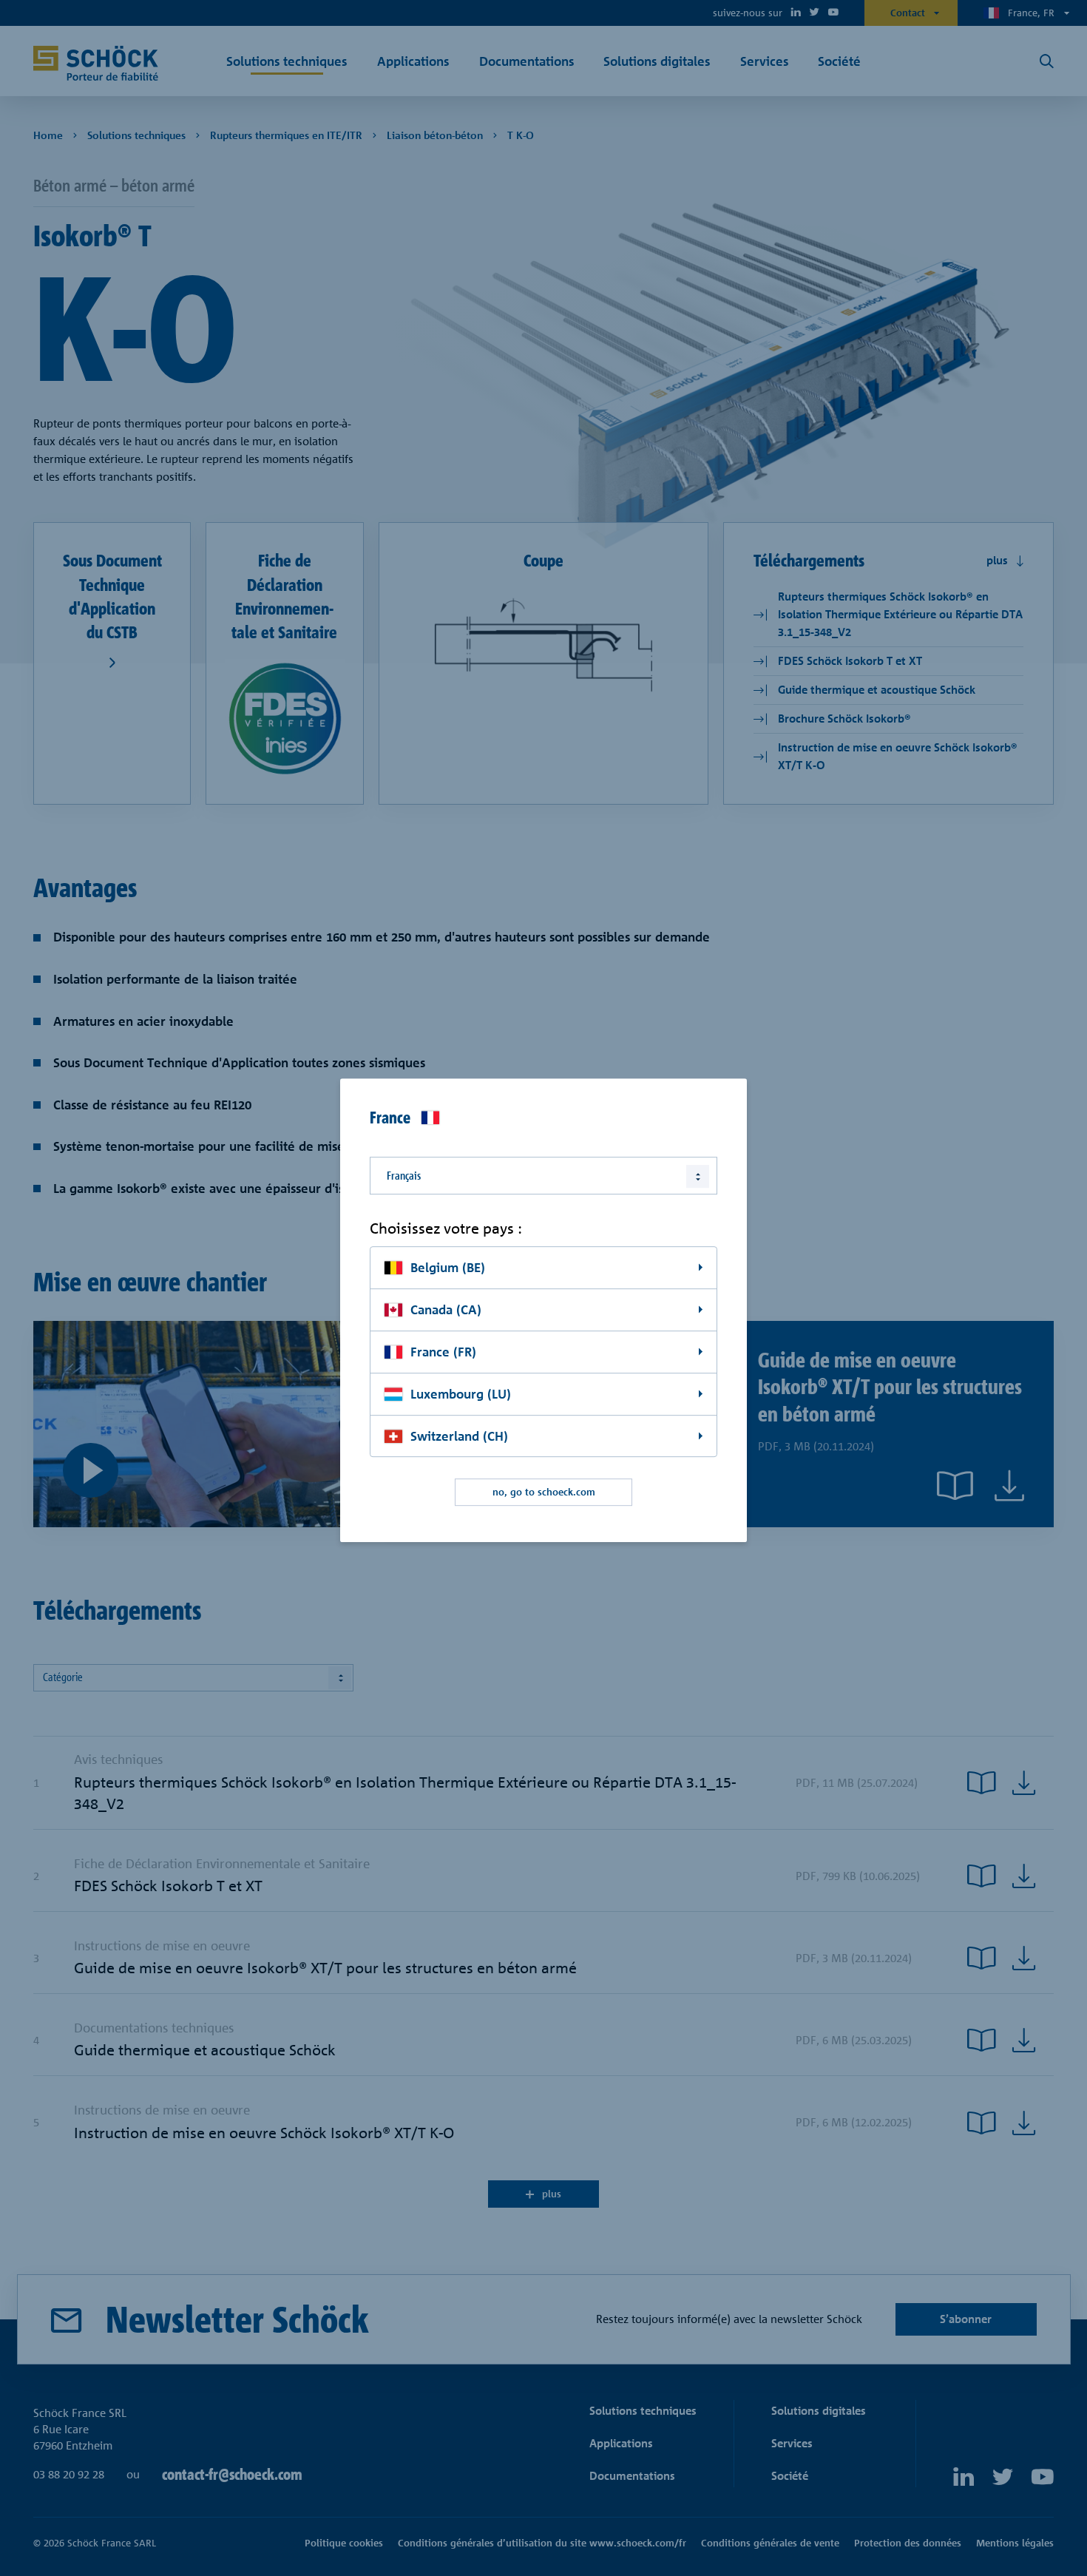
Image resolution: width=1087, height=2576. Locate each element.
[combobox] (543, 1176)
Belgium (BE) (448, 1267)
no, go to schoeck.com (544, 1492)
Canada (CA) (446, 1309)
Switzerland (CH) (459, 1436)
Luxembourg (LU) (461, 1394)
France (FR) (443, 1352)
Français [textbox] (404, 1176)
